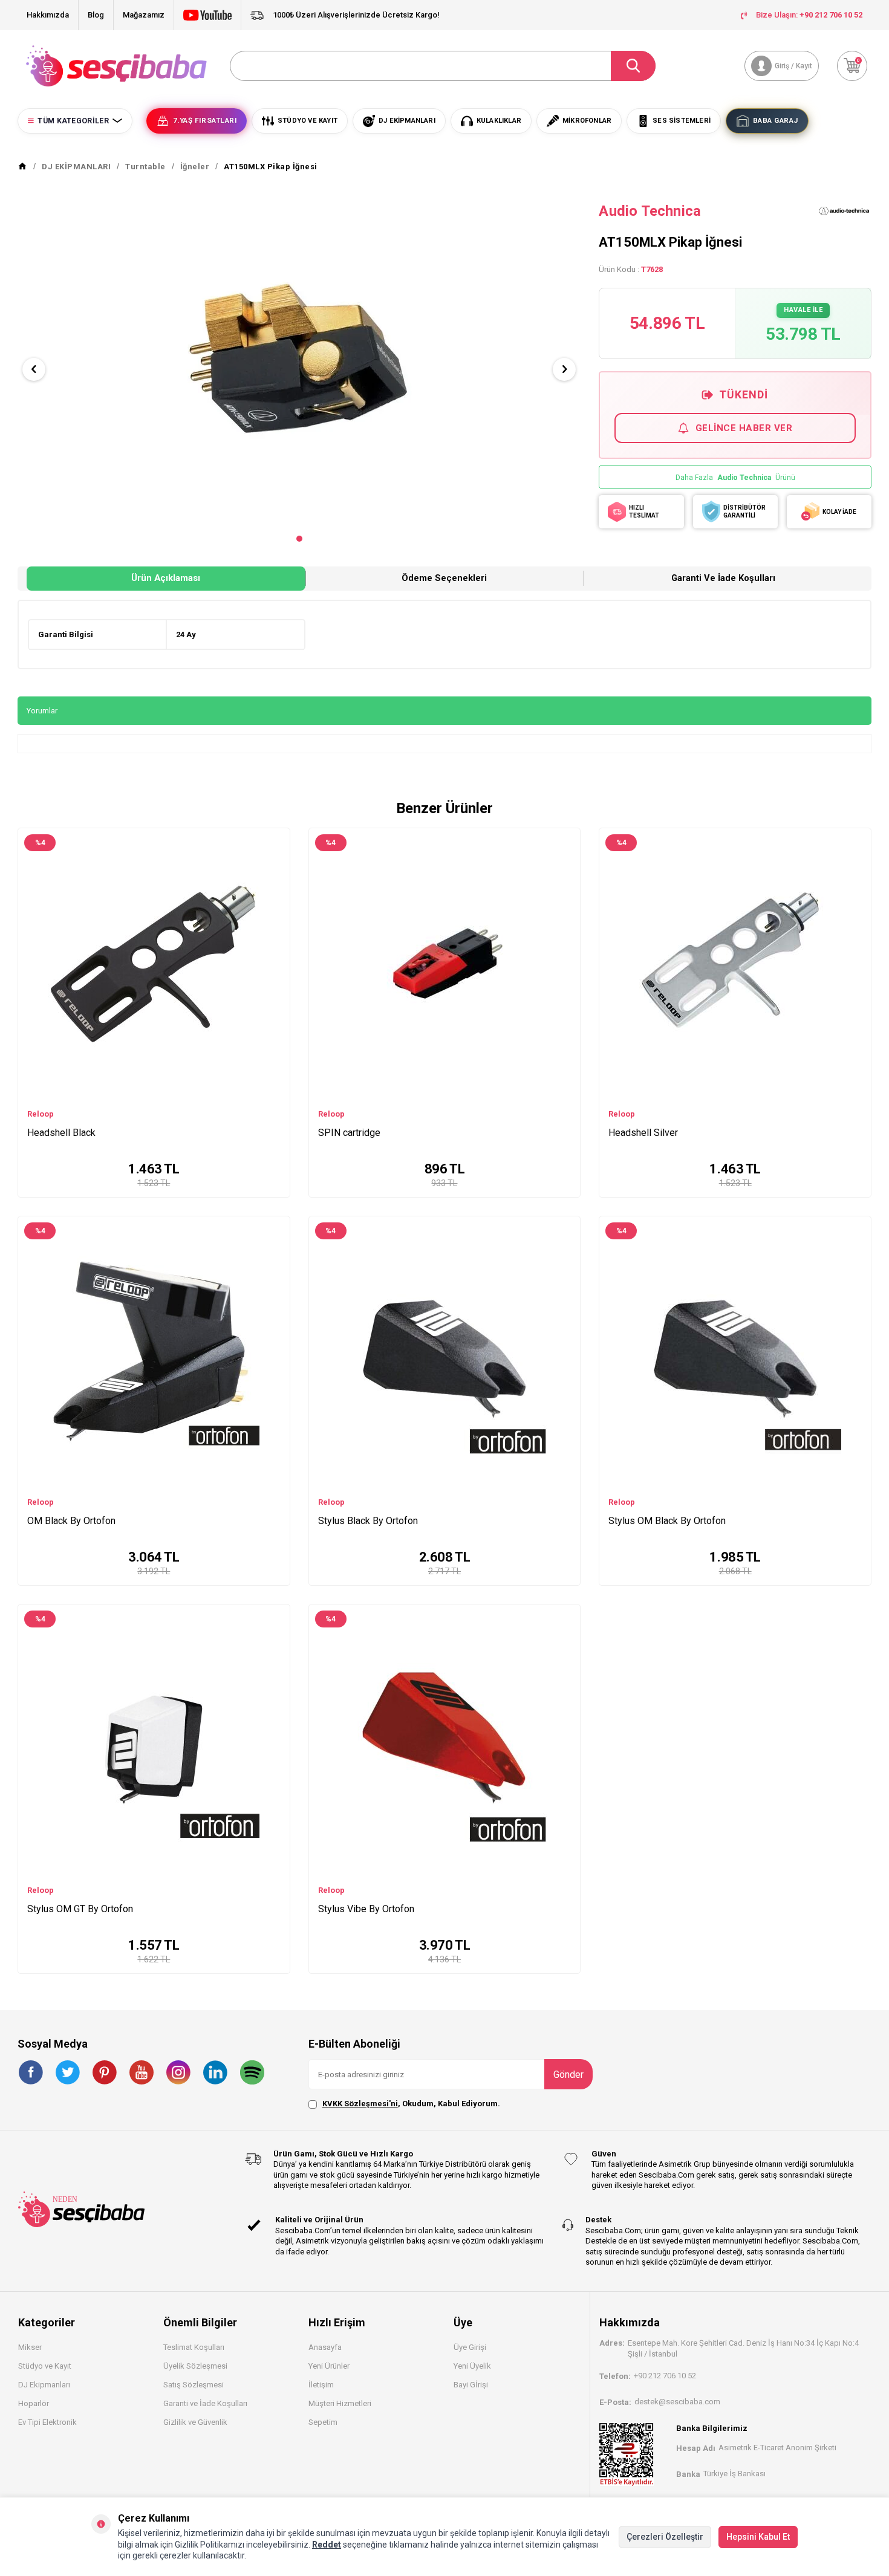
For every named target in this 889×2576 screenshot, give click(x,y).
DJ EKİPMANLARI (76, 167)
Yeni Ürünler (329, 2366)
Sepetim (323, 2422)
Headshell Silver (643, 1133)
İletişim (321, 2385)
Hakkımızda (48, 15)
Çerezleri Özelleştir (665, 2537)
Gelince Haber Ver (744, 428)
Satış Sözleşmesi (194, 2385)
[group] (299, 359)
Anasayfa (325, 2347)
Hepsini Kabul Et (758, 2537)
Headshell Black (61, 1133)
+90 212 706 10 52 (665, 2376)
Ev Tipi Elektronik (47, 2422)
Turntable (145, 167)
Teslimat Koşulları (194, 2347)
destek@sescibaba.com (677, 2402)
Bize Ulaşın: (809, 15)
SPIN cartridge (349, 1133)
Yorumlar (42, 711)
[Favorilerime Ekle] (275, 858)
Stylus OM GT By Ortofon (80, 1909)
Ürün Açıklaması (166, 578)
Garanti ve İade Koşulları (723, 578)
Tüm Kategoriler (73, 121)
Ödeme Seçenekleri (444, 578)
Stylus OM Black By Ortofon (667, 1521)
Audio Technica (650, 211)
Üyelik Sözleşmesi (195, 2366)
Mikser (30, 2347)
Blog (96, 15)
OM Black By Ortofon (71, 1521)
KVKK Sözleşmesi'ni (360, 2104)
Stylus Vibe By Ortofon (366, 1909)
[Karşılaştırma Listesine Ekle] (275, 840)
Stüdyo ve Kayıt (45, 2366)
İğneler (195, 167)
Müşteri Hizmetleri (340, 2403)
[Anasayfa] (22, 167)
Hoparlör (34, 2403)
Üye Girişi (470, 2347)
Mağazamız (144, 15)
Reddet (327, 2545)
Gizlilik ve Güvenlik (195, 2422)
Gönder (568, 2075)
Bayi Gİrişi (471, 2385)
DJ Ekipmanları (44, 2385)
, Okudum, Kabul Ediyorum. (411, 2104)
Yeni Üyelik (472, 2366)
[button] (299, 539)
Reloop (41, 1114)
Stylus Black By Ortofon (368, 1521)
